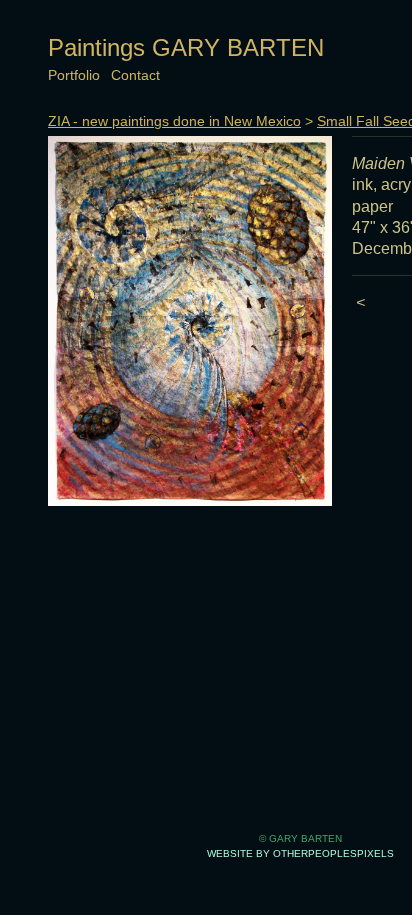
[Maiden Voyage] (190, 321)
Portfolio (74, 75)
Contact (135, 75)
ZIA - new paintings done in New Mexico (174, 121)
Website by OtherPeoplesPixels (300, 853)
